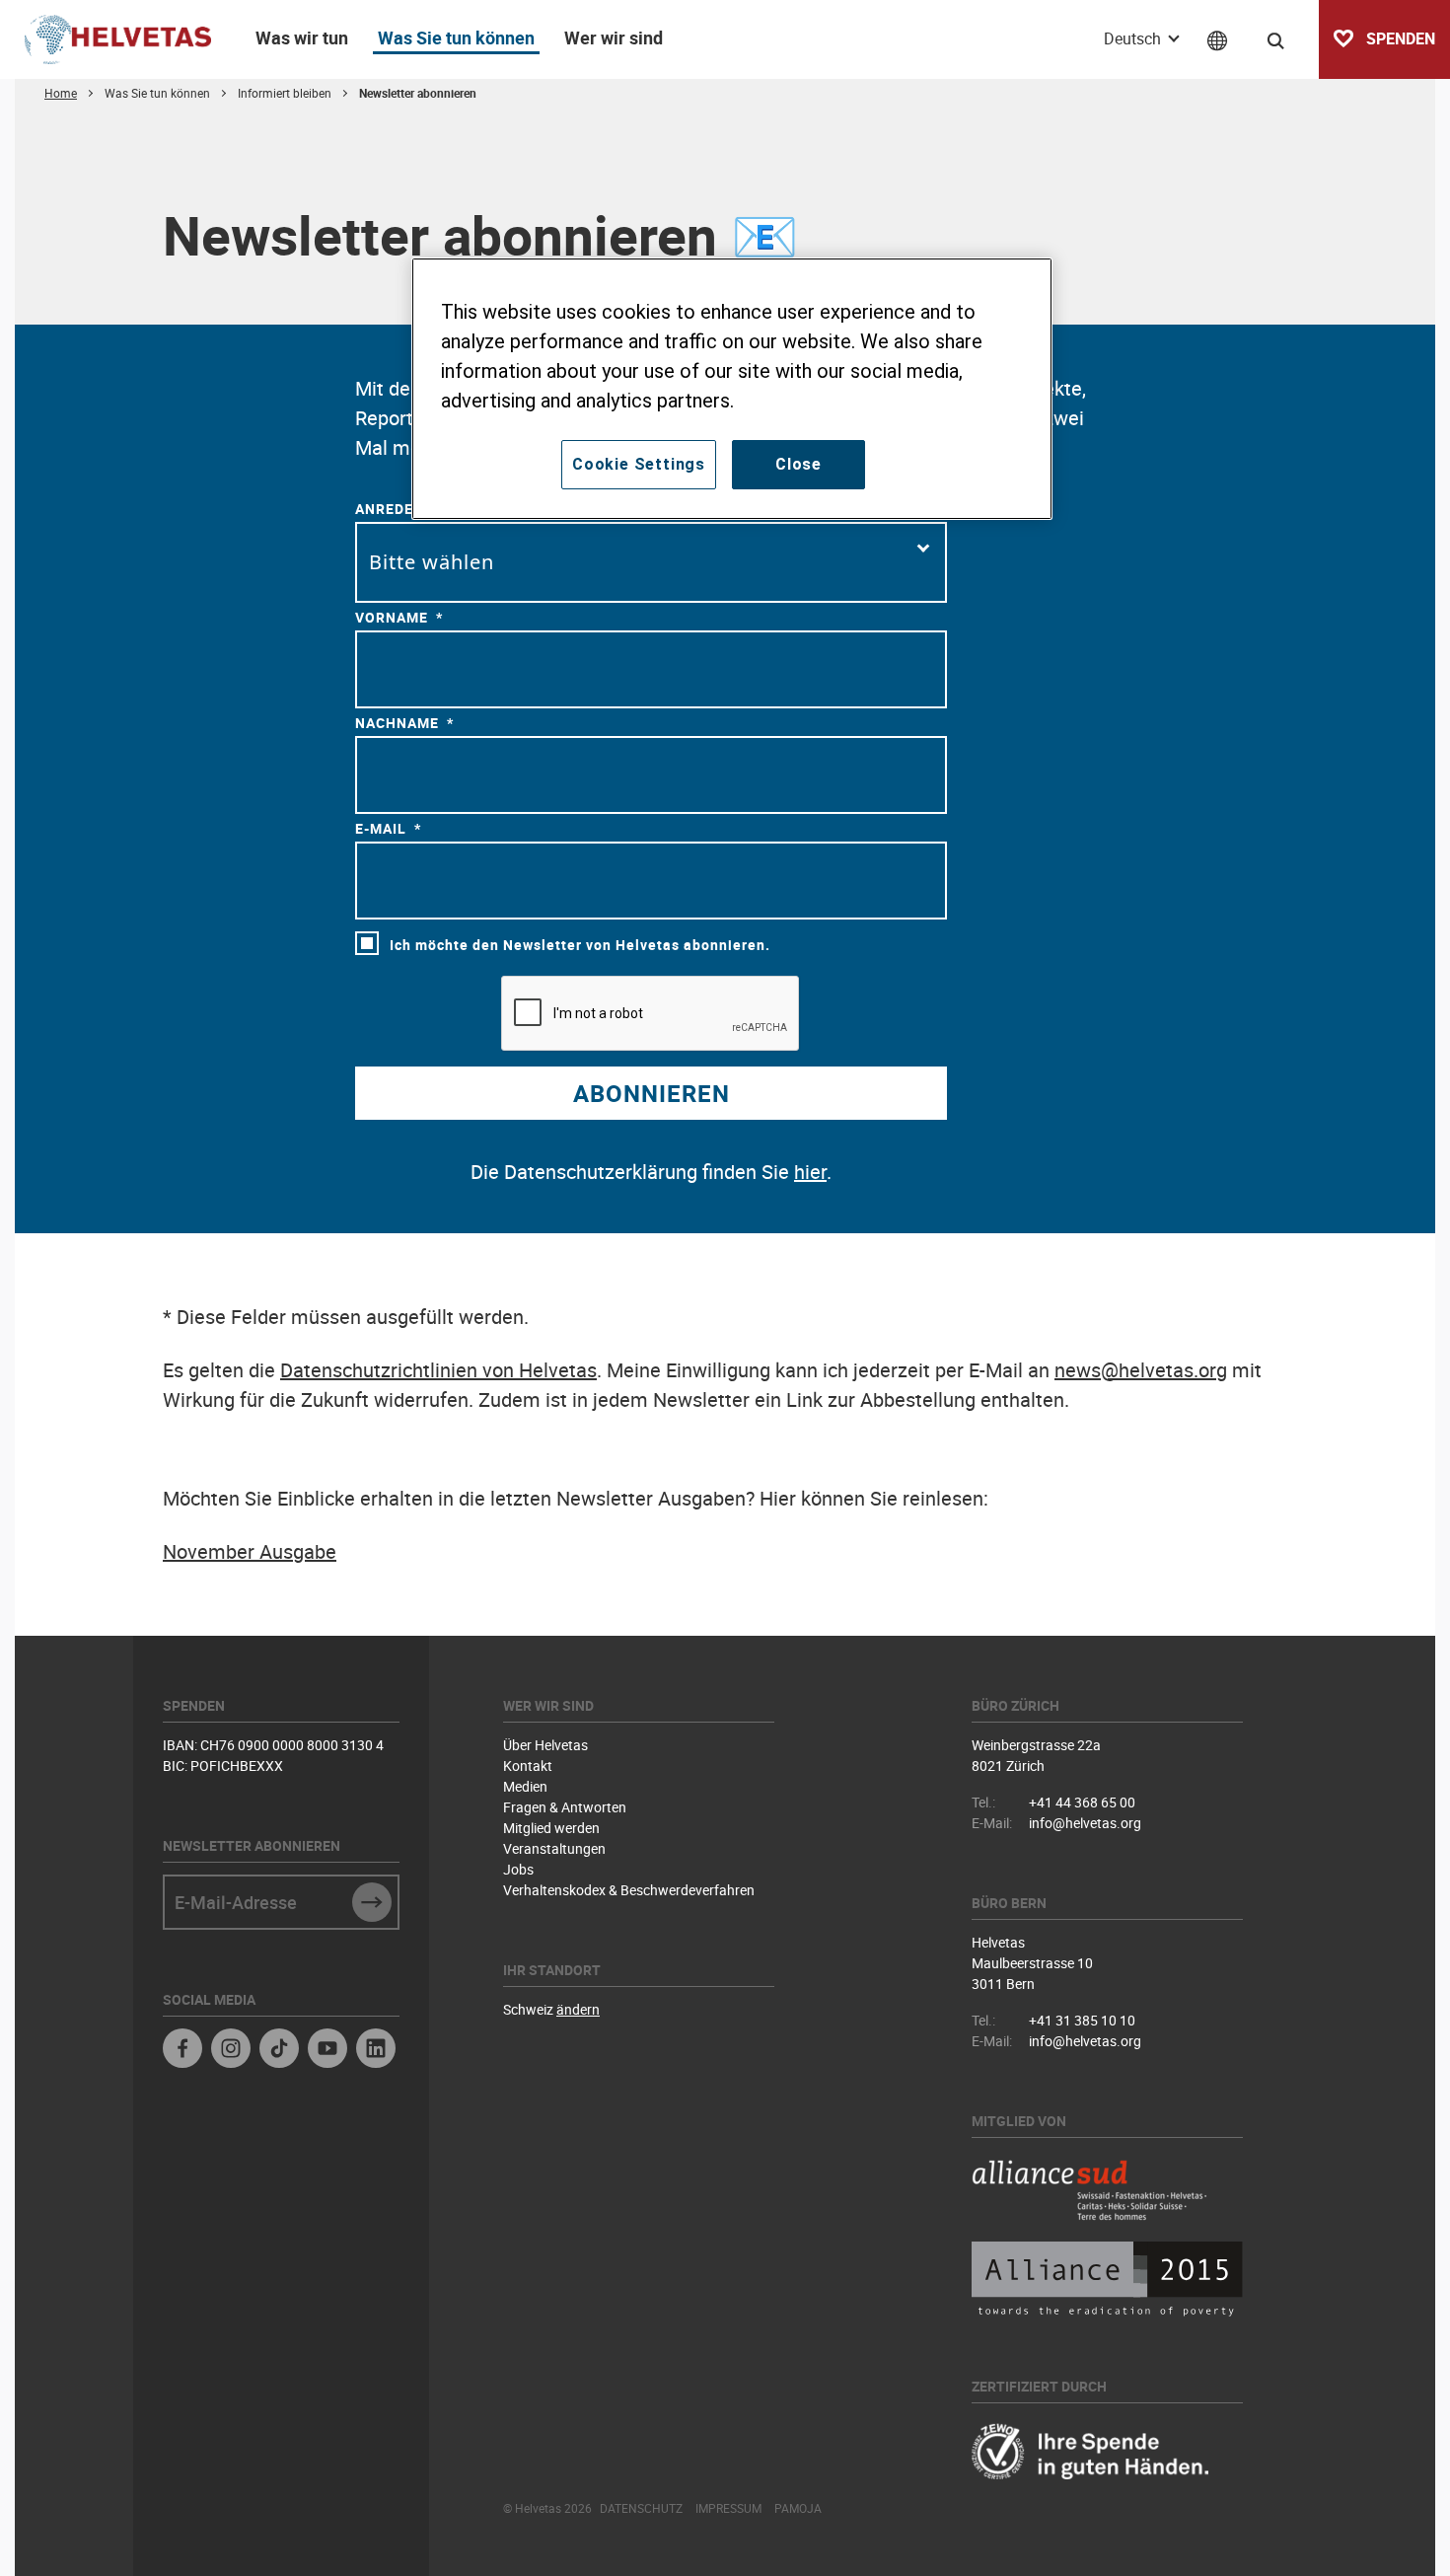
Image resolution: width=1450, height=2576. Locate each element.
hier (810, 1172)
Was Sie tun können (456, 37)
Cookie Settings (639, 464)
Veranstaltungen (554, 1848)
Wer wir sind (614, 37)
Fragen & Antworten (565, 1807)
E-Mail (381, 828)
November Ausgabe (250, 1551)
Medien (525, 1786)
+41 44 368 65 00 (1082, 1802)
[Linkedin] (376, 2051)
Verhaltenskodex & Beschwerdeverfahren (629, 1890)
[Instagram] (231, 2051)
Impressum (728, 2508)
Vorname (392, 617)
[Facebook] (182, 2051)
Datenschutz (641, 2508)
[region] (732, 389)
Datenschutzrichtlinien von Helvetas (438, 1370)
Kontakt (528, 1766)
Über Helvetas (545, 1745)
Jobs (518, 1869)
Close (798, 464)
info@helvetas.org (1085, 1823)
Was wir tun (302, 37)
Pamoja (798, 2508)
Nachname (397, 723)
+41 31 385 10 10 (1082, 2020)
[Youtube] (327, 2051)
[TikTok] (279, 2051)
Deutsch (1134, 38)
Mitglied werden (551, 1828)
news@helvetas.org (1141, 1370)
